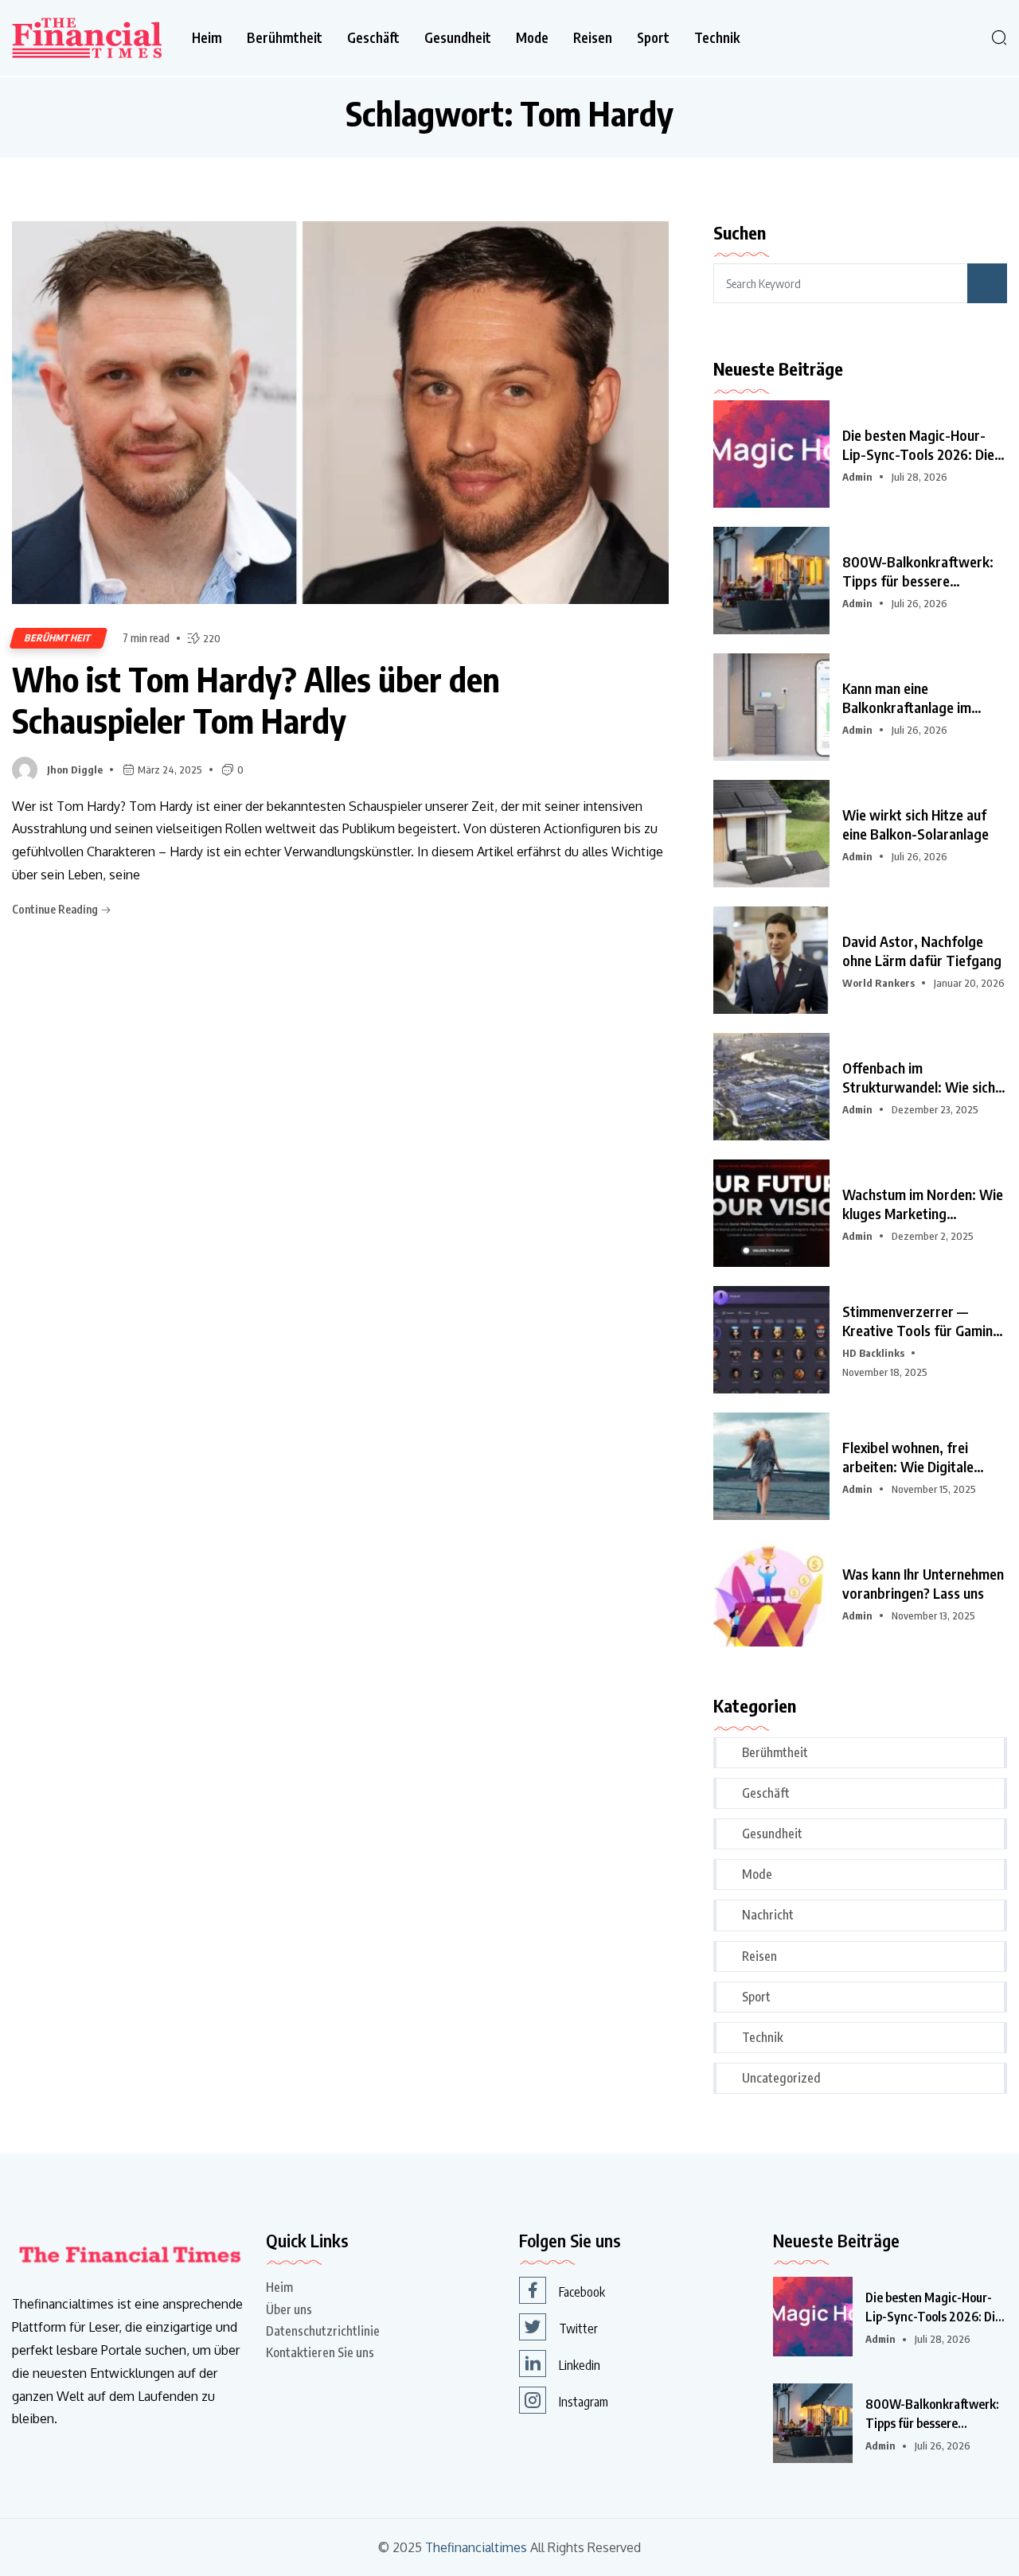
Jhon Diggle (75, 770)
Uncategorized (781, 2078)
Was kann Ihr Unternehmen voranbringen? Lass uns (923, 1583)
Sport (653, 38)
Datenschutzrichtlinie (323, 2331)
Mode (532, 38)
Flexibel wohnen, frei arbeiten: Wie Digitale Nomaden (908, 1457)
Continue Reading (56, 909)
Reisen (593, 38)
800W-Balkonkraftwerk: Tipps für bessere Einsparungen (918, 571)
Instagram (584, 2402)
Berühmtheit (285, 38)
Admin (857, 477)
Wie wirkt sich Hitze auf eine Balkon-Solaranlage (916, 824)
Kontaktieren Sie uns (320, 2352)
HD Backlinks (873, 1353)
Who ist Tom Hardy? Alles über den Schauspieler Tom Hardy (256, 700)
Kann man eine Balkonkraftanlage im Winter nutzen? (907, 698)
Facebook (582, 2292)
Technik (717, 38)
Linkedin (580, 2365)
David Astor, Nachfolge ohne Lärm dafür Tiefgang (922, 951)
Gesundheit (458, 38)
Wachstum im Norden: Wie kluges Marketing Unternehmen (923, 1204)
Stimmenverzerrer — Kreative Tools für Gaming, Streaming (923, 1321)
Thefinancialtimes (476, 2548)
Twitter (578, 2329)
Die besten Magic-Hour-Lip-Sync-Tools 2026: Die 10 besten (918, 445)
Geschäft (373, 38)
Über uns (289, 2309)
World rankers (878, 983)
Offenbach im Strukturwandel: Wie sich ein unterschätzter (919, 1078)
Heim (207, 38)
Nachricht (768, 1915)
